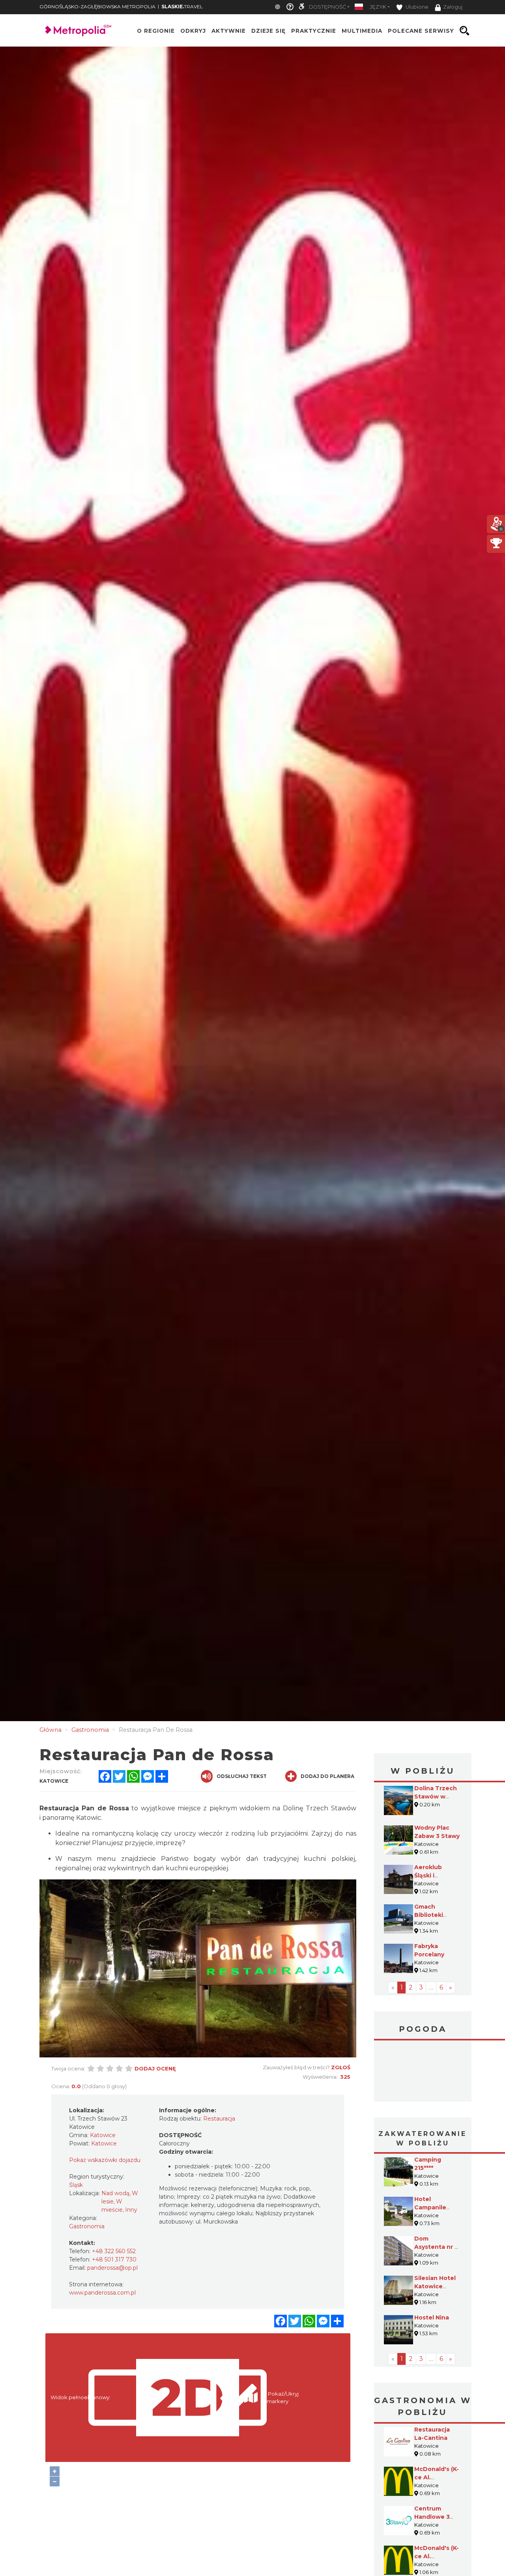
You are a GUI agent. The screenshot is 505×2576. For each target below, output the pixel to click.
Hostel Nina (432, 2317)
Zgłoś (341, 2067)
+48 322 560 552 (114, 2251)
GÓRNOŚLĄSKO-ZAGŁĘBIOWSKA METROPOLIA (97, 7)
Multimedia (362, 31)
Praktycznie (314, 31)
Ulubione (416, 7)
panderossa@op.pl (112, 2268)
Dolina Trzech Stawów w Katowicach (436, 1797)
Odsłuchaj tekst (242, 1776)
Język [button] (378, 7)
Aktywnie (229, 31)
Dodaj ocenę (155, 2068)
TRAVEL (182, 7)
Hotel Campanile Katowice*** (432, 2207)
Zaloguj (453, 7)
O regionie (156, 31)
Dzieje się (268, 31)
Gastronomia (87, 2226)
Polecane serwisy (421, 31)
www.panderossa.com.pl (102, 2293)
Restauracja (219, 2119)
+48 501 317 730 (114, 2259)
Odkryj (193, 31)
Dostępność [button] (327, 7)
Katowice (423, 2072)
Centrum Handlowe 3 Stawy (432, 2517)
